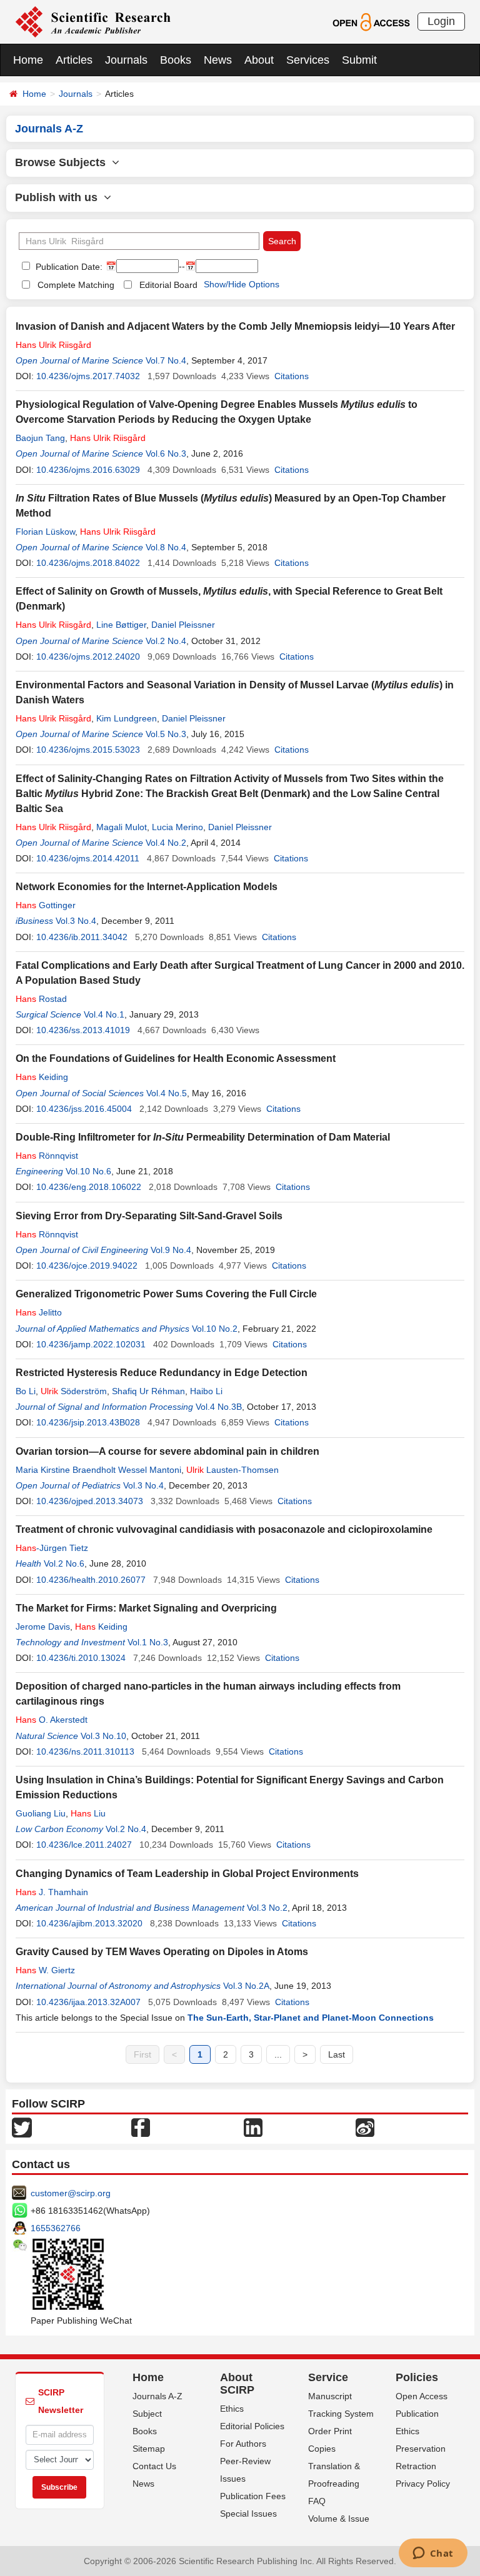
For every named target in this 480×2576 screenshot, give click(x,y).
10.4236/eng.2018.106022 (89, 1187)
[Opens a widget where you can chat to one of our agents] (433, 2554)
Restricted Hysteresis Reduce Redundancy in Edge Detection (162, 1373)
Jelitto (39, 1312)
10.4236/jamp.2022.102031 (91, 1344)
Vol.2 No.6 (64, 1563)
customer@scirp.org (71, 2193)
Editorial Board (168, 285)
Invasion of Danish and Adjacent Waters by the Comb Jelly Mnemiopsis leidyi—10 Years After (235, 326)
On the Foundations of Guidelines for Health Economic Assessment (176, 1058)
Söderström (74, 1391)
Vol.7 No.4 (166, 360)
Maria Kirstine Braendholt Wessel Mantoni (98, 1470)
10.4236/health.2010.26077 (91, 1580)
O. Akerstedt (52, 1720)
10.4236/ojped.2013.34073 (90, 1501)
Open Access (422, 2396)
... (278, 2054)
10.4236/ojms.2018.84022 (88, 563)
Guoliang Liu (41, 1813)
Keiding (42, 1077)
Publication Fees (253, 2496)
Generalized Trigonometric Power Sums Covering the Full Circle (166, 1294)
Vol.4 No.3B (219, 1407)
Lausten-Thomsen (232, 1470)
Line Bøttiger (121, 625)
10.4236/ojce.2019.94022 (87, 1266)
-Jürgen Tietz (52, 1548)
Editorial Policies (252, 2426)
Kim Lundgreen (127, 718)
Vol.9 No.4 (171, 1250)
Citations (292, 376)
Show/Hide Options (242, 284)
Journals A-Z (157, 2396)
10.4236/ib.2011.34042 (82, 937)
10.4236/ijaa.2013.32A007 (88, 2002)
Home (28, 60)
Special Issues (248, 2514)
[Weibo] (365, 2127)
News (218, 60)
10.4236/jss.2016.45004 (84, 1109)
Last (337, 2054)
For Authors (243, 2444)
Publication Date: (68, 267)
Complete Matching (76, 285)
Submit (359, 60)
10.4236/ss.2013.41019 (83, 1030)
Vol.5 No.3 (166, 734)
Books (176, 60)
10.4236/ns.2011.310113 (85, 1751)
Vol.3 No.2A (246, 1986)
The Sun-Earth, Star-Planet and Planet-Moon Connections (311, 2018)
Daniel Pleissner (183, 625)
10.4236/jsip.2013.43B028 (88, 1422)
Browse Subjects (63, 162)
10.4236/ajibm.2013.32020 (89, 1923)
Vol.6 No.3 (166, 453)
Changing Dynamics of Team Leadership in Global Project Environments (187, 1874)
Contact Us (154, 2466)
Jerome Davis (43, 1627)
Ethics (232, 2409)
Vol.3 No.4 (76, 921)
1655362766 (56, 2228)
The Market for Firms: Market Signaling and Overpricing (146, 1608)
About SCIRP (237, 2384)
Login (441, 21)
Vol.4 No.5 (167, 1093)
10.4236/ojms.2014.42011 (88, 858)
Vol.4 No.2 (166, 843)
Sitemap (149, 2449)
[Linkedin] (253, 2127)
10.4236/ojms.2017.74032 (88, 376)
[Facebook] (141, 2127)
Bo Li (26, 1391)
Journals (126, 60)
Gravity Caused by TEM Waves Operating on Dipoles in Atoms (162, 1952)
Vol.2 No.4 (166, 641)
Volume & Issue (339, 2519)
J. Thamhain (52, 1892)
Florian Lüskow (45, 532)
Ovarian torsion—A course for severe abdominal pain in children (167, 1451)
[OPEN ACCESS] (371, 21)
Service (328, 2377)
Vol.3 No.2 (267, 1908)
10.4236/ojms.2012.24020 (88, 656)
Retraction (416, 2466)
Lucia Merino (177, 827)
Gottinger (46, 905)
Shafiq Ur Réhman (148, 1391)
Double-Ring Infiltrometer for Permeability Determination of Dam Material (203, 1137)
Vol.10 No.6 (88, 1171)
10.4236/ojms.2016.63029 (88, 470)
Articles (74, 60)
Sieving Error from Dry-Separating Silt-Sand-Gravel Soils (149, 1216)
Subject (147, 2414)
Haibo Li (206, 1391)
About (259, 60)
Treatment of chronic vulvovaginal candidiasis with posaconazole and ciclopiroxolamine (224, 1529)
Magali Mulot (122, 827)
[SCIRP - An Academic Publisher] (93, 21)
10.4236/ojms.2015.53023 (88, 750)
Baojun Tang (40, 438)
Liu (88, 1813)
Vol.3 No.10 (103, 1736)
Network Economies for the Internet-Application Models (147, 887)
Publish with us (59, 197)
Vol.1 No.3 (148, 1642)
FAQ (317, 2501)
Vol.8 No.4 (166, 547)
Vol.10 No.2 (215, 1329)
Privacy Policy (423, 2484)
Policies (417, 2377)
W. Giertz (45, 1970)
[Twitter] (22, 2127)
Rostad (41, 999)
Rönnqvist (47, 1156)
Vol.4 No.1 (104, 1014)
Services (308, 60)
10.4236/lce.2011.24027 (84, 1845)
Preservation (421, 2449)
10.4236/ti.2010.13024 (81, 1658)
